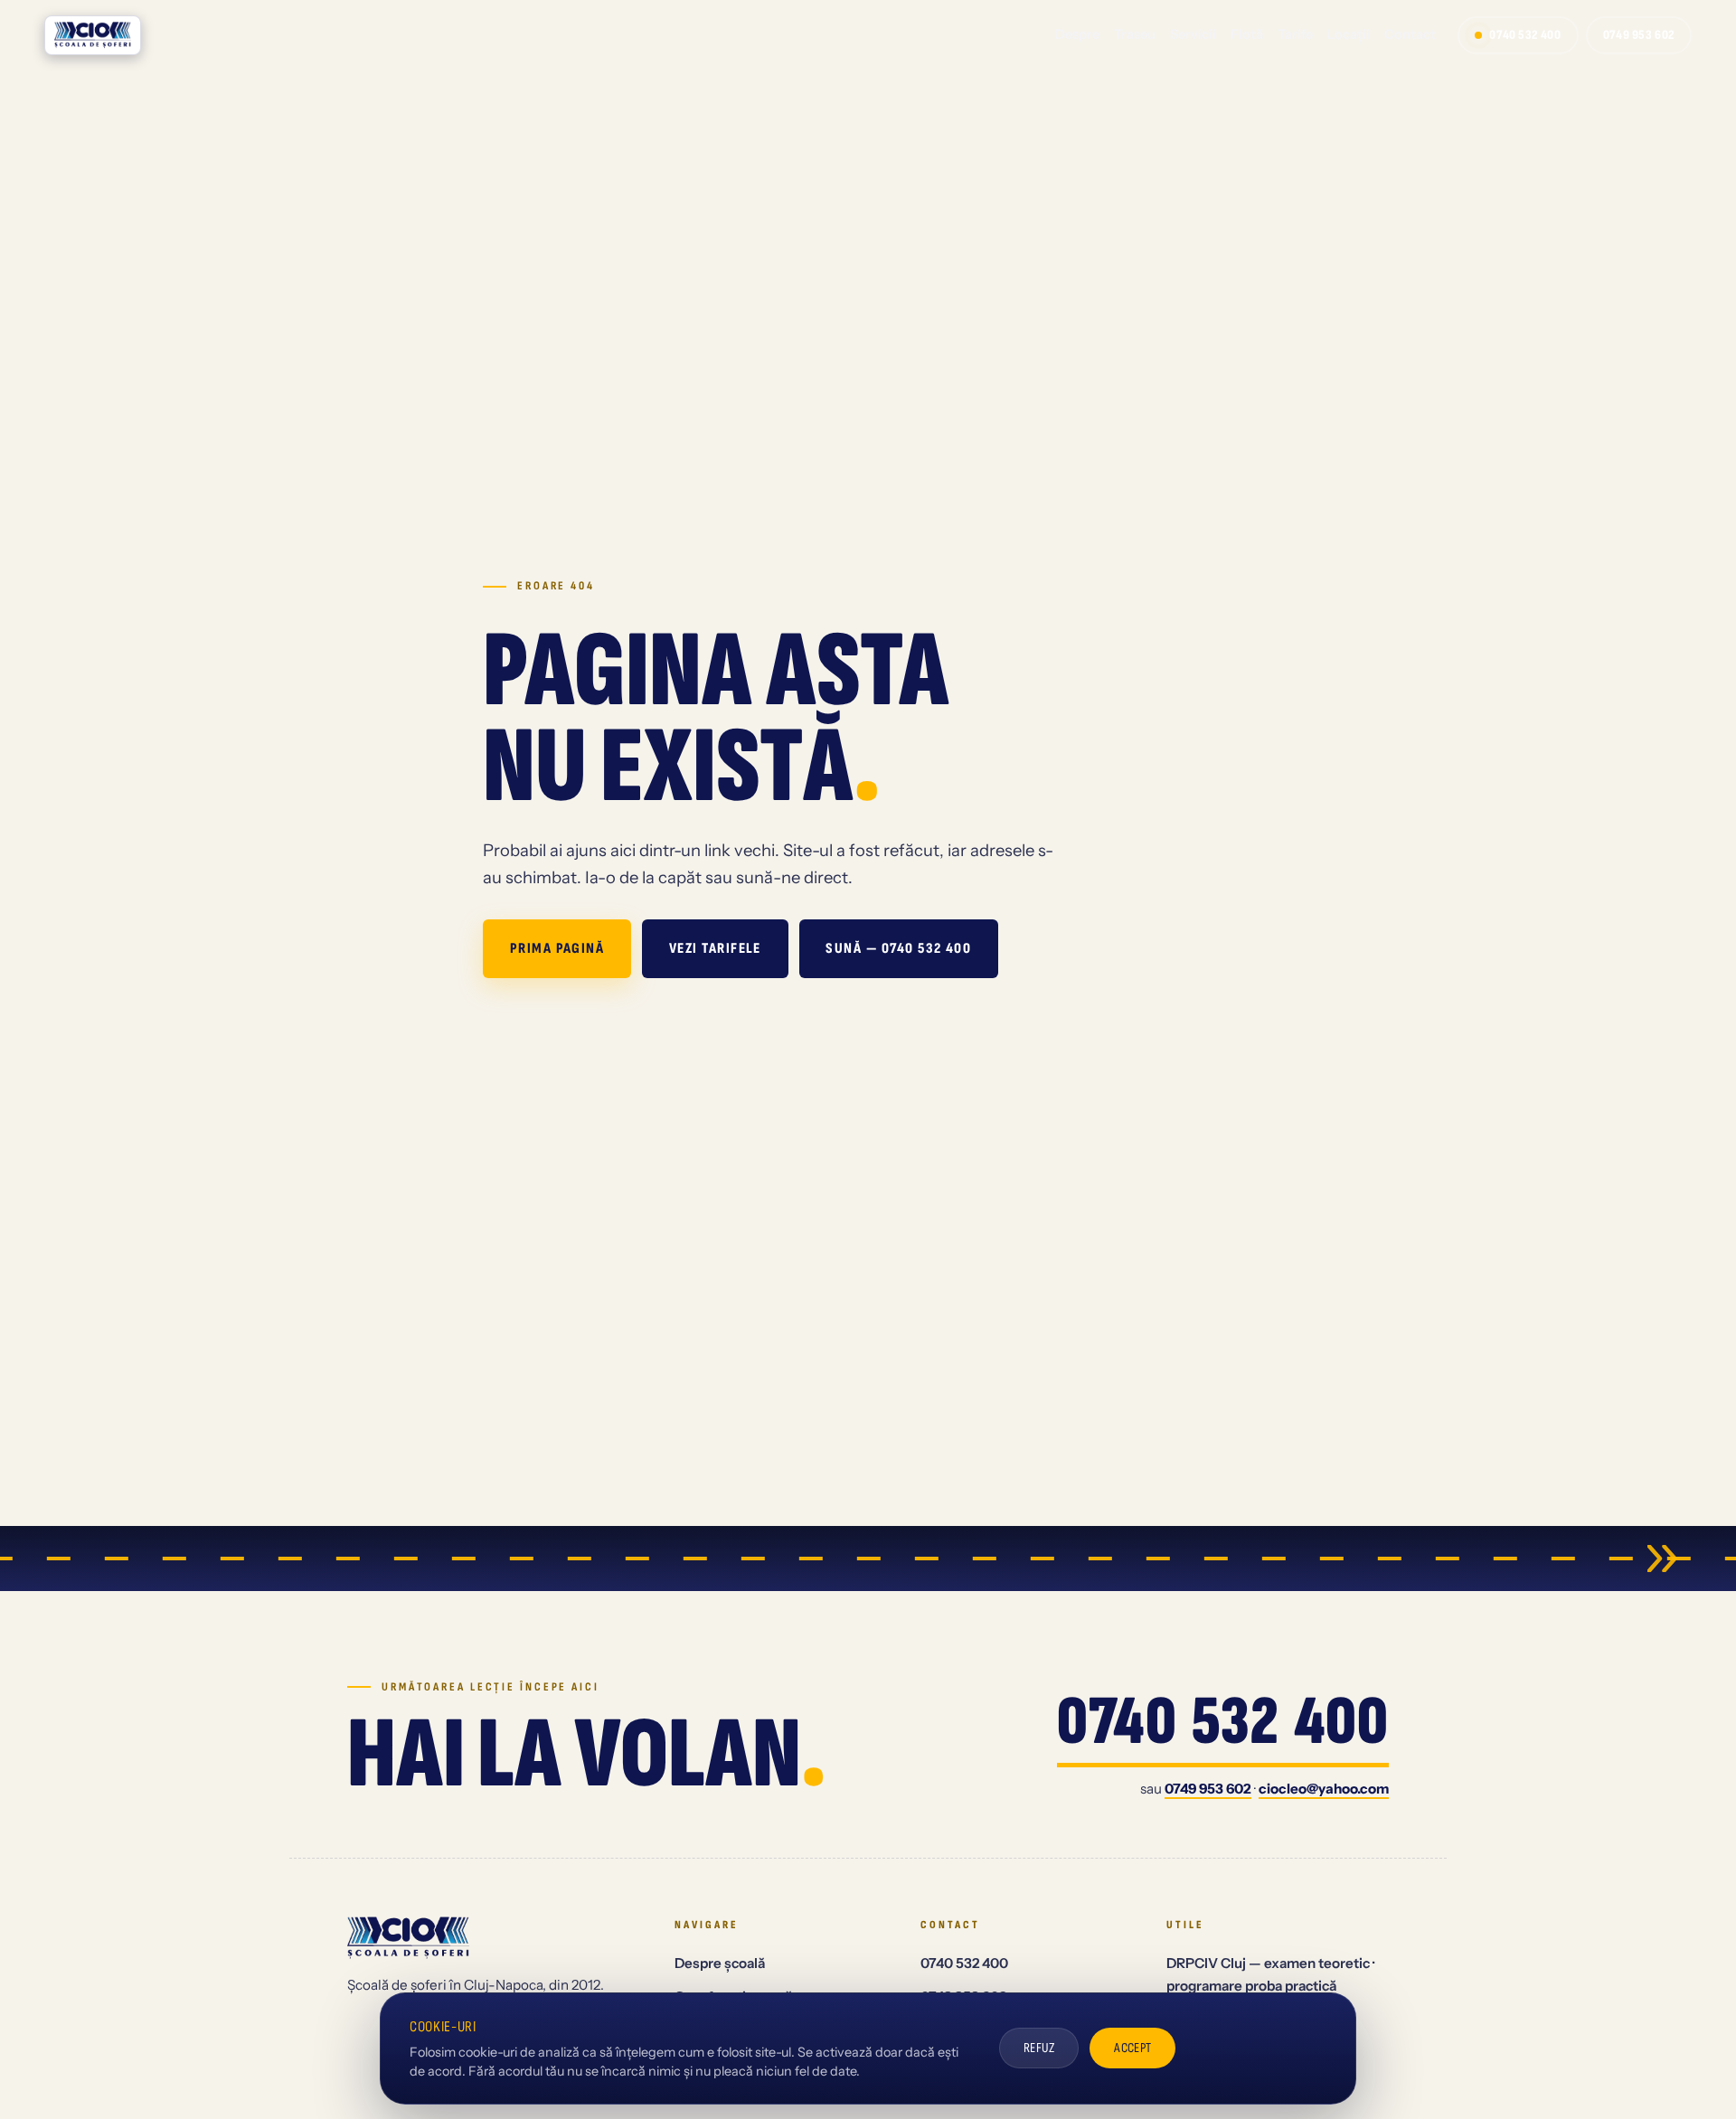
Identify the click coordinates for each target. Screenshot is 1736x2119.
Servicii (1193, 34)
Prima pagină (557, 948)
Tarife (1295, 34)
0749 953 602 (1639, 35)
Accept (1133, 2048)
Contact (1410, 34)
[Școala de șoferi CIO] (93, 35)
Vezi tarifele (715, 948)
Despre (1077, 34)
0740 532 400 (1525, 35)
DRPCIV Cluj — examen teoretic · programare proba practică (1270, 1974)
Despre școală (720, 1963)
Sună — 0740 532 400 (898, 948)
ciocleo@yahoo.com (1324, 1789)
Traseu (1135, 34)
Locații (1349, 34)
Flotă (1247, 34)
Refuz (1039, 2048)
